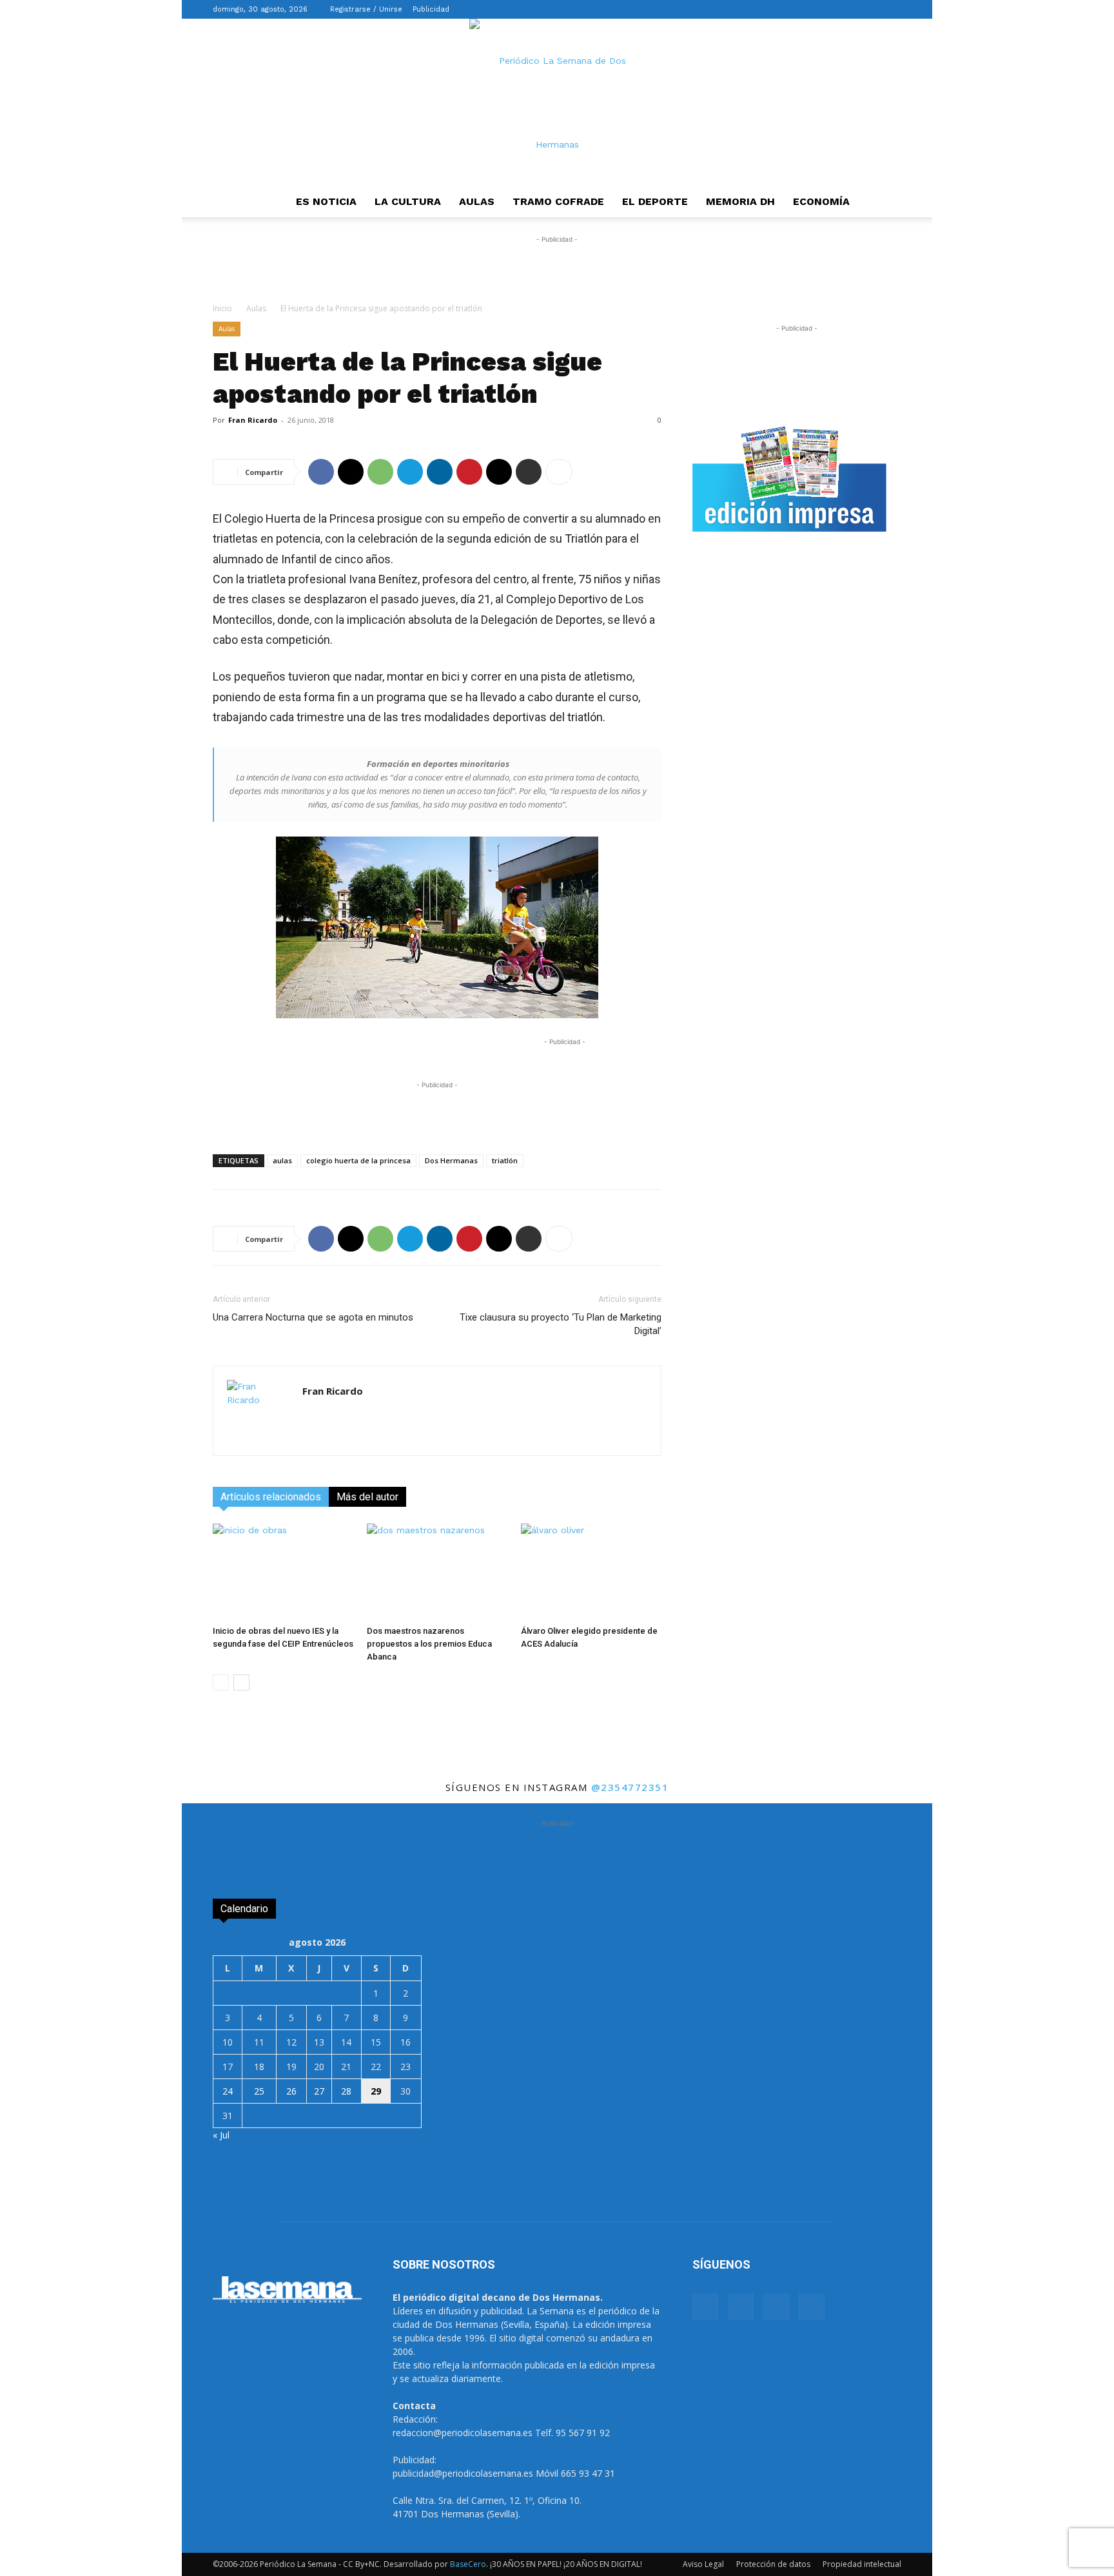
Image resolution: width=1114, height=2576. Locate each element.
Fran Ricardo (253, 420)
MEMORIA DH (740, 201)
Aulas (256, 308)
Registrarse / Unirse (366, 9)
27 (319, 2091)
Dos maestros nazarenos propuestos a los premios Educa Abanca (429, 1644)
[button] (808, 9)
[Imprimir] (529, 472)
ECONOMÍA (821, 201)
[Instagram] (849, 9)
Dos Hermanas (451, 1160)
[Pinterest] (469, 472)
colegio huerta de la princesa (358, 1160)
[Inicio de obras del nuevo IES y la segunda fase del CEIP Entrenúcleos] (283, 1572)
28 (346, 2091)
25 (259, 2091)
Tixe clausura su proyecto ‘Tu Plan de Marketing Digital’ (561, 1324)
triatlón (505, 1160)
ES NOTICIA (326, 201)
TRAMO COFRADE (558, 201)
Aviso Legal (703, 2564)
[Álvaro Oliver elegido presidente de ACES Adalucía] (591, 1572)
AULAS (477, 201)
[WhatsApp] (380, 472)
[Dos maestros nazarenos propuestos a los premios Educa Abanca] (437, 1572)
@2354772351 (630, 1787)
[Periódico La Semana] (557, 102)
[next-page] (241, 1682)
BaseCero (468, 2564)
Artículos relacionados (271, 1497)
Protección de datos (773, 2564)
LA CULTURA (408, 201)
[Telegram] (410, 472)
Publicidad (431, 9)
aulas (282, 1160)
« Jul (221, 2135)
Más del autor (367, 1497)
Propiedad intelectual (862, 2564)
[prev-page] (221, 1682)
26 (291, 2091)
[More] (559, 472)
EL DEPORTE (655, 201)
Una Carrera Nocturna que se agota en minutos (313, 1317)
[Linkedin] (440, 472)
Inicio (222, 308)
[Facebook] (828, 9)
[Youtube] (892, 9)
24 (228, 2091)
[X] (870, 9)
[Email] (499, 472)
